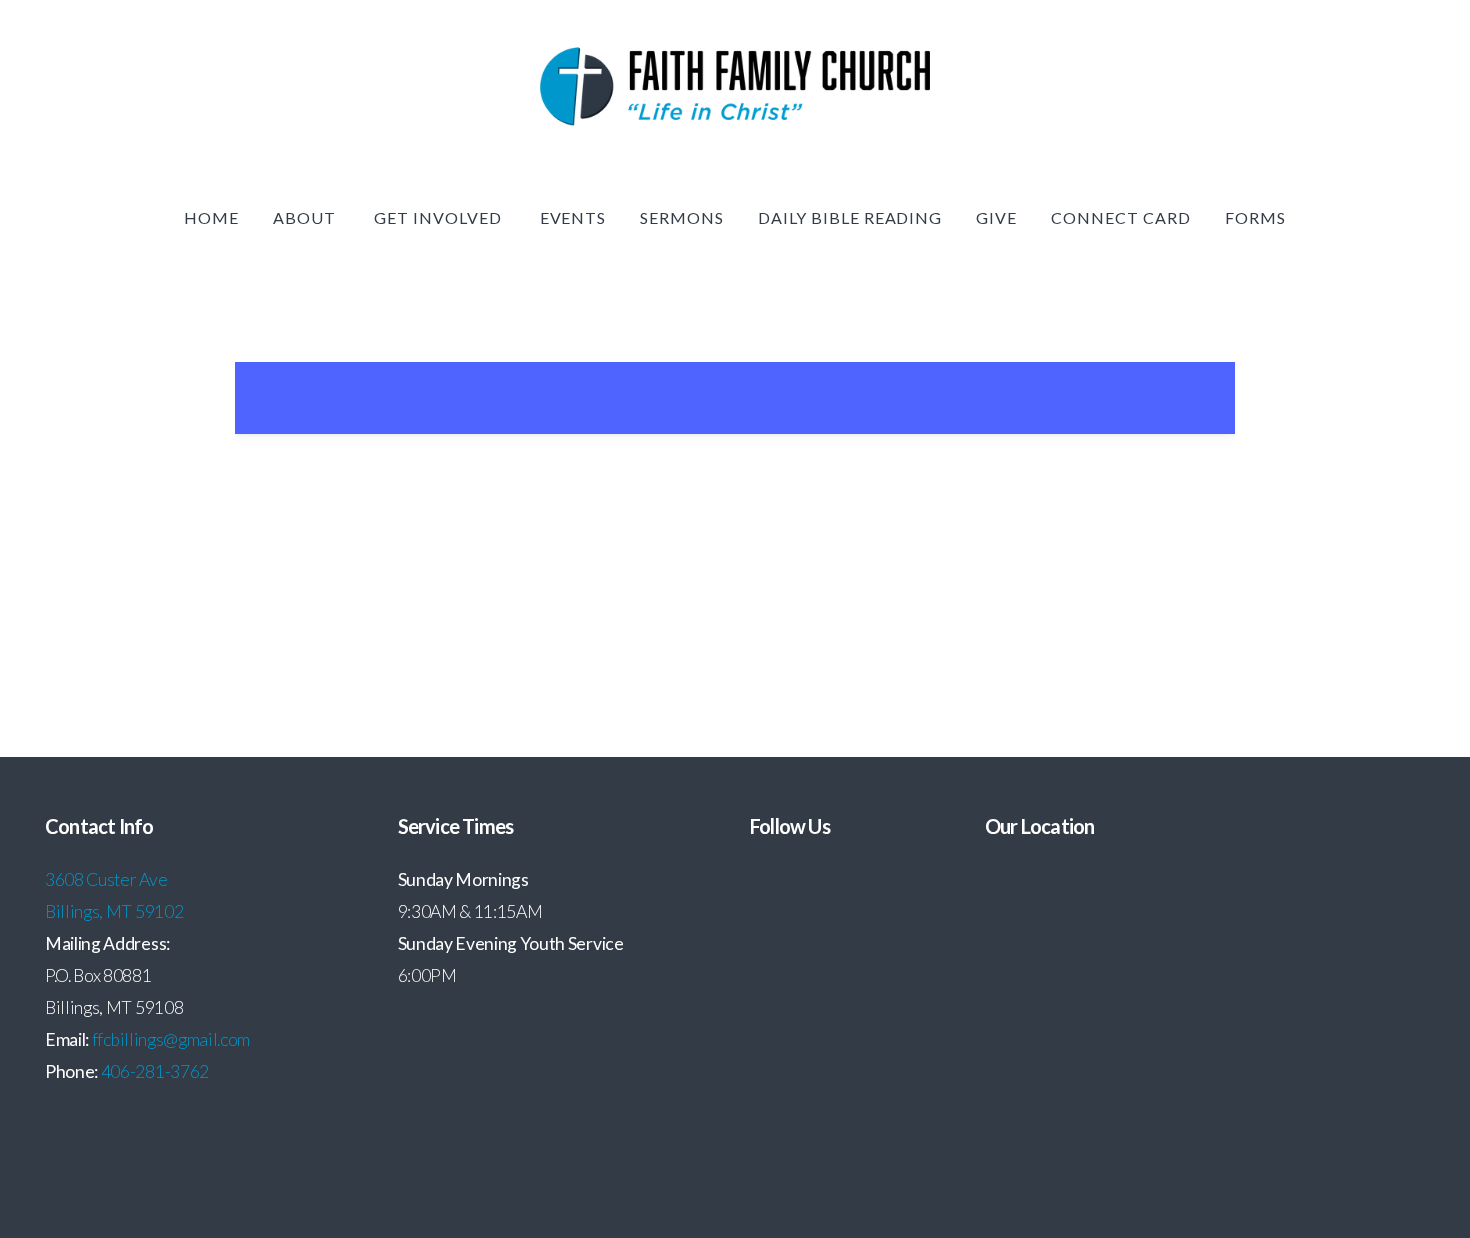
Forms (1255, 217)
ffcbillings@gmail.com (171, 1039)
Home (211, 217)
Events (573, 217)
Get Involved (439, 217)
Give (996, 217)
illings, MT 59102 (120, 911)
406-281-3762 (155, 1071)
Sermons (682, 217)
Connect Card (1121, 217)
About (306, 217)
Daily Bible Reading (850, 217)
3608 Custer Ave (107, 879)
